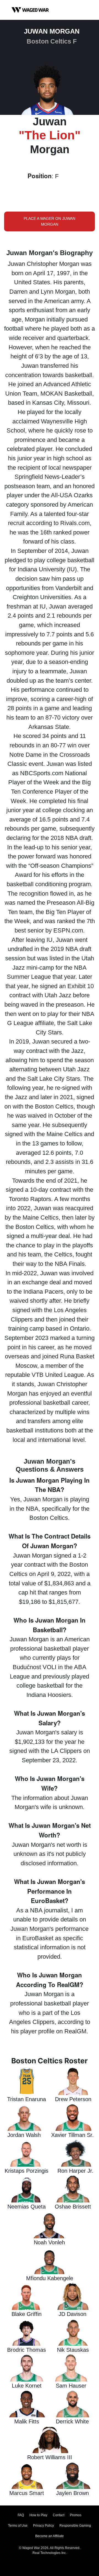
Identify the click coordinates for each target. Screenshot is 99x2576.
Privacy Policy (43, 2526)
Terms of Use (18, 2526)
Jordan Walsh (24, 2135)
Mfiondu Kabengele (50, 2278)
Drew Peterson (73, 2099)
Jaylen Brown (72, 2493)
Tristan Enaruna (27, 2099)
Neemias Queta (27, 2207)
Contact (59, 2515)
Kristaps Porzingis (27, 2171)
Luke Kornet (27, 2386)
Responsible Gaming (75, 2526)
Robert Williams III (50, 2457)
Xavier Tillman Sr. (72, 2135)
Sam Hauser (71, 2386)
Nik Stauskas (73, 2350)
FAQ (21, 2515)
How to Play (38, 2515)
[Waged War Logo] (30, 10)
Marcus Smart (27, 2493)
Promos (76, 2515)
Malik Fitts (27, 2421)
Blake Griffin (27, 2314)
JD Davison (72, 2314)
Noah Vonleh (49, 2242)
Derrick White (72, 2421)
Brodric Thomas (27, 2350)
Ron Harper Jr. (75, 2171)
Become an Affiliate (50, 2536)
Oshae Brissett (73, 2207)
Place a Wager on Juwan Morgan (50, 221)
